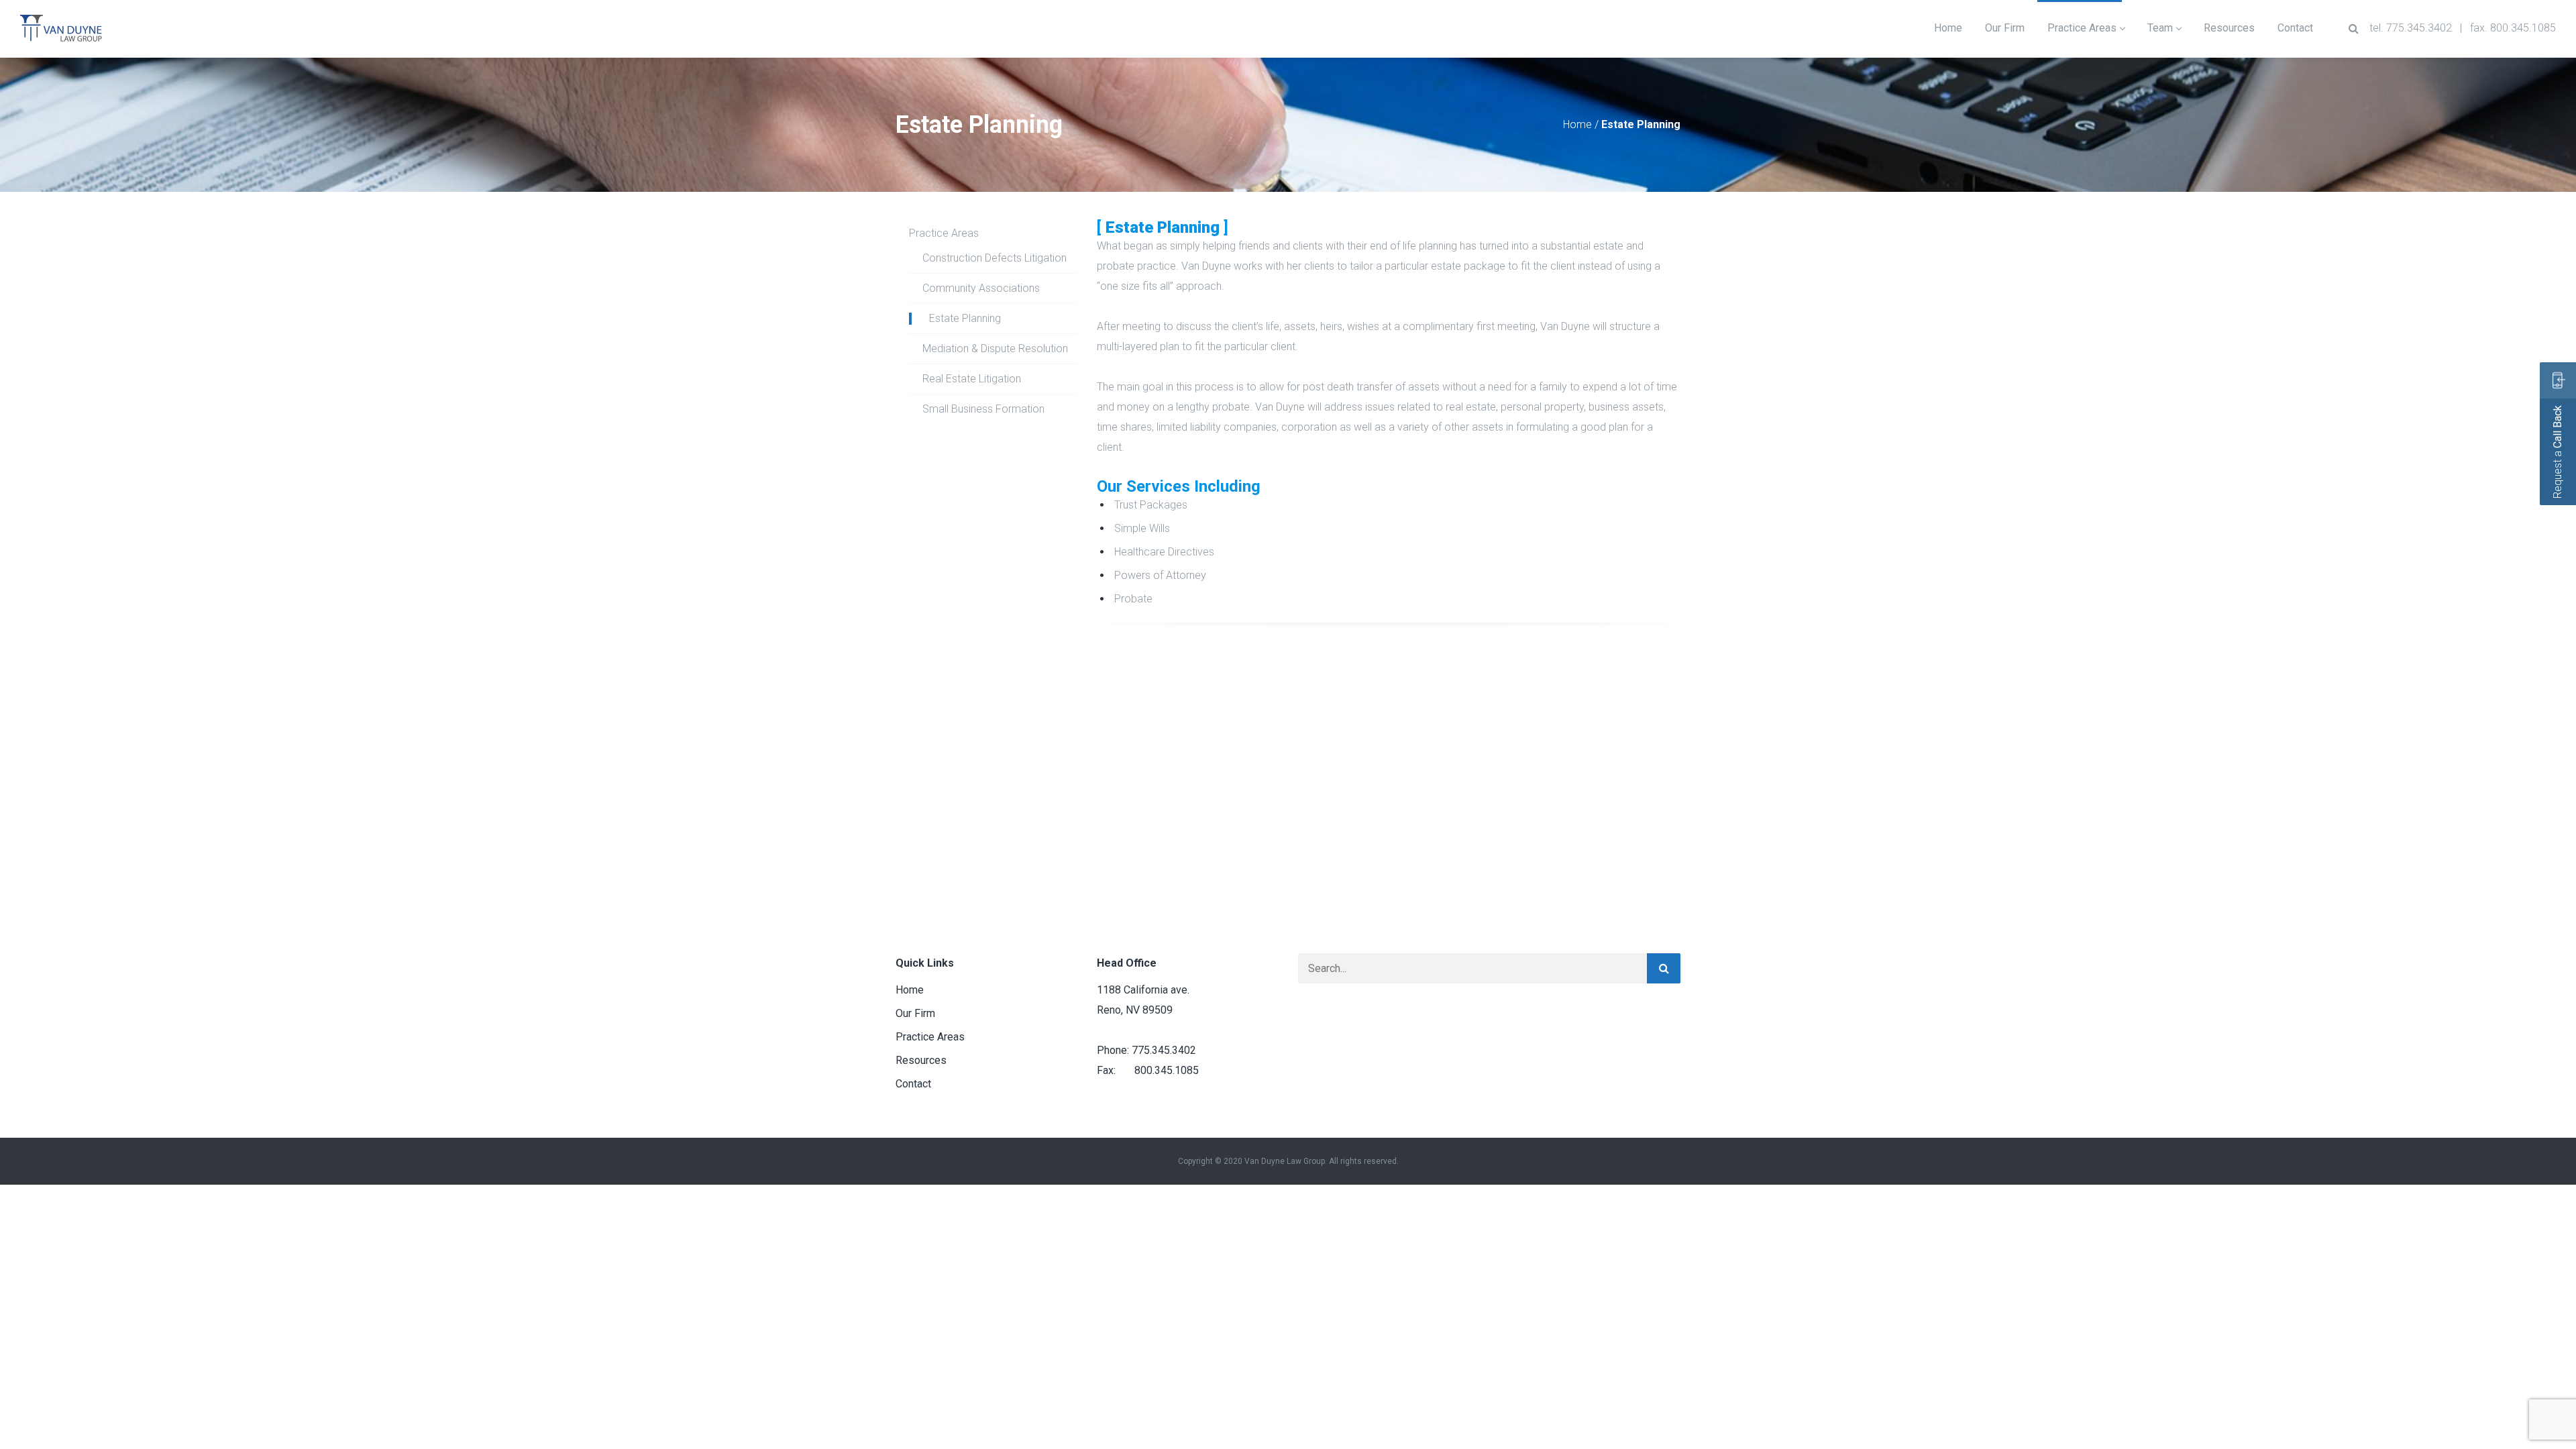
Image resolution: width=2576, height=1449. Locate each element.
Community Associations (981, 288)
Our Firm (915, 1013)
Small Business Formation (983, 409)
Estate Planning (965, 318)
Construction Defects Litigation (995, 258)
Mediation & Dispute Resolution (995, 348)
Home (1577, 124)
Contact (913, 1084)
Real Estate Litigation (972, 379)
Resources (921, 1060)
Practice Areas (944, 233)
